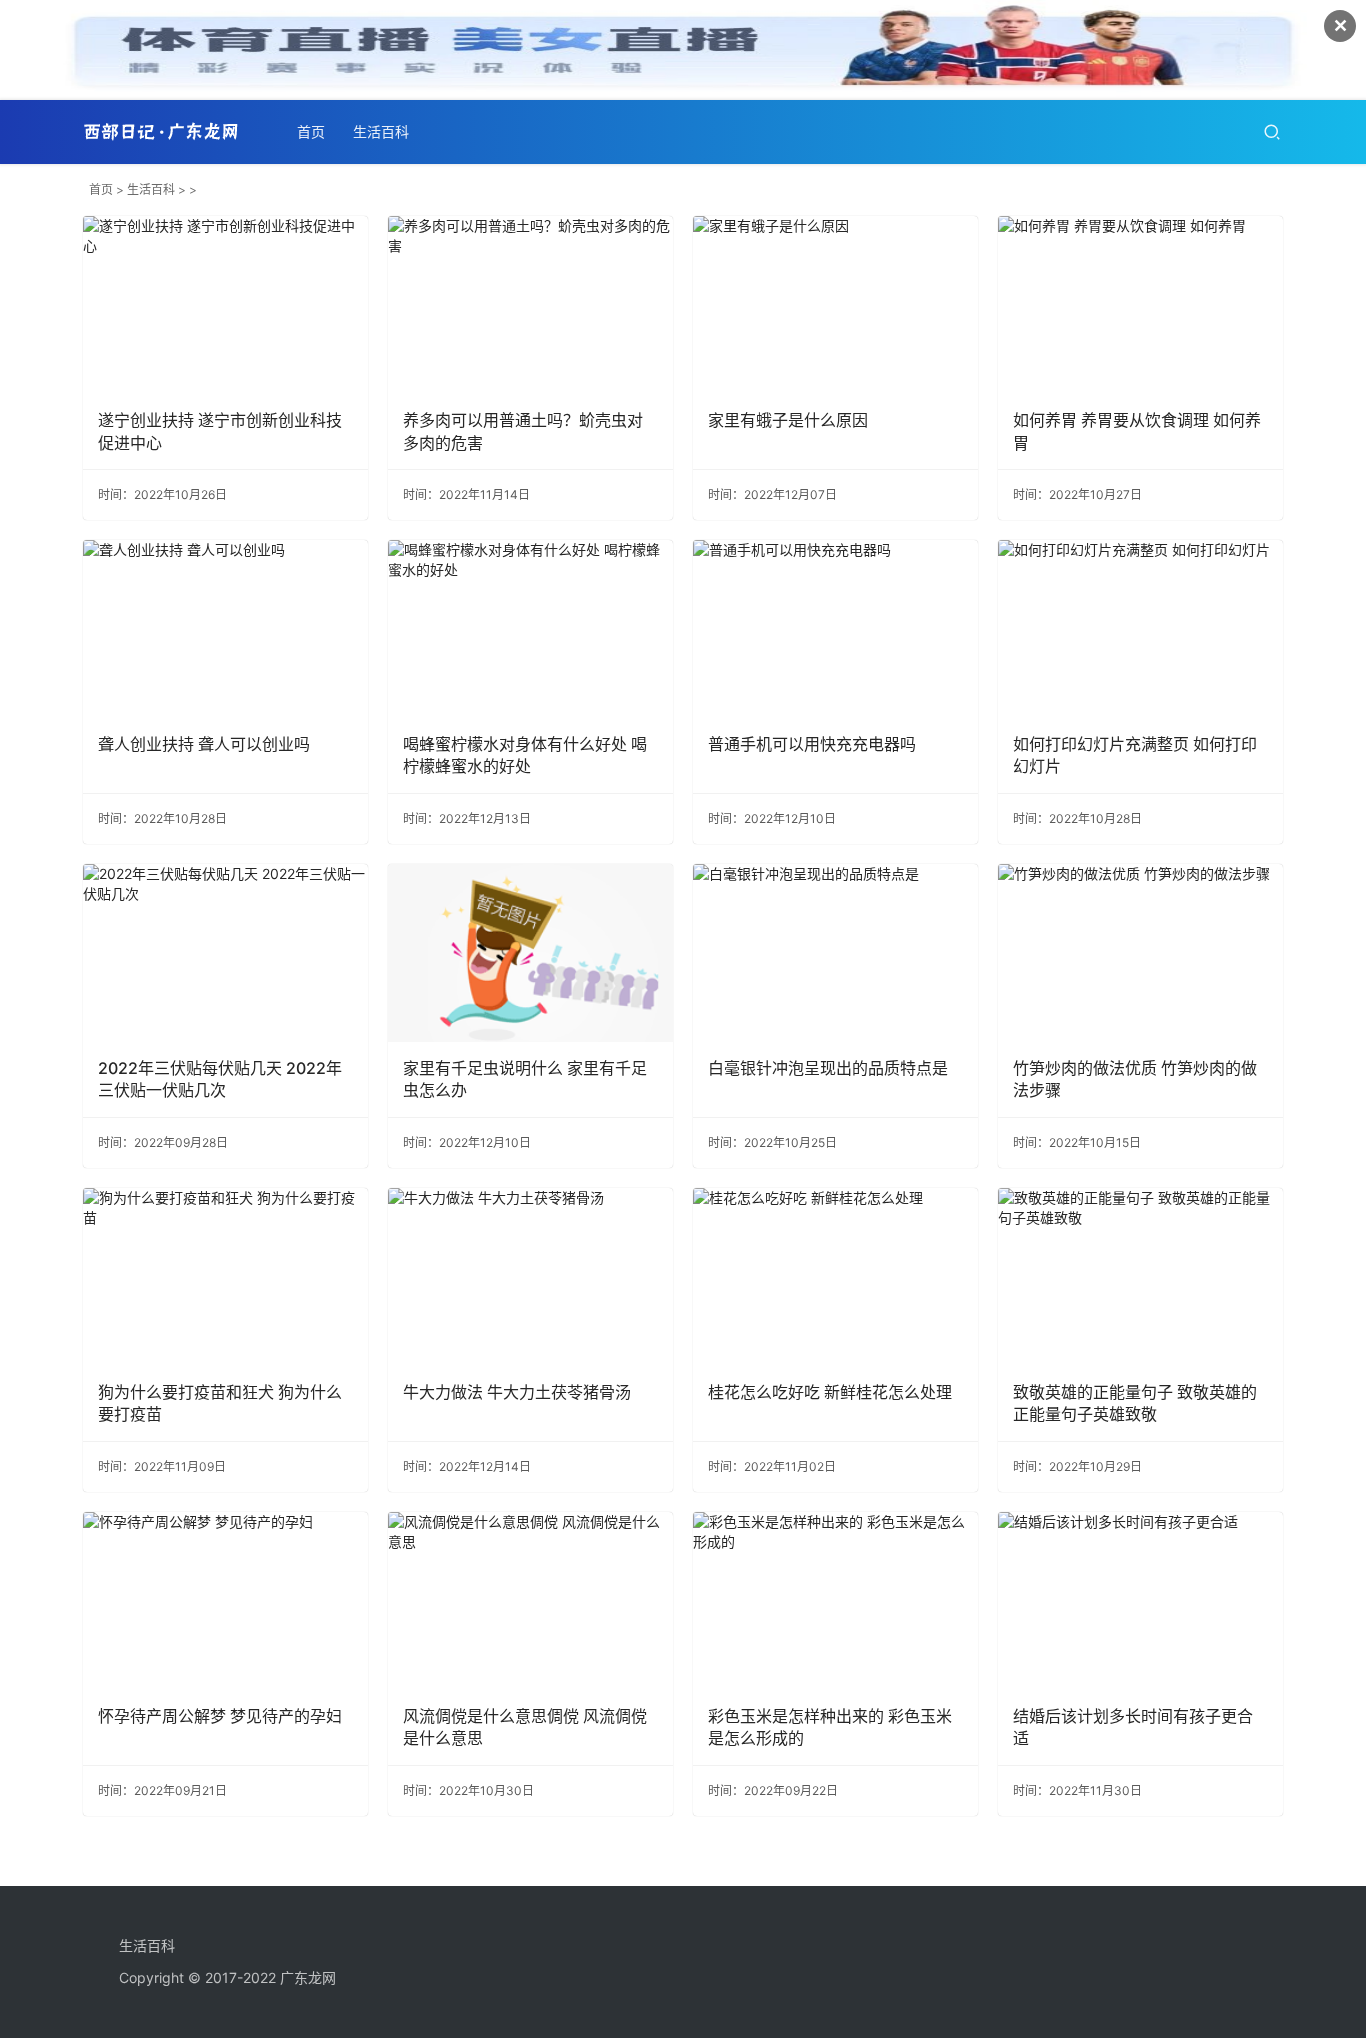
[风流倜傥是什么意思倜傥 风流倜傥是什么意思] (530, 1601)
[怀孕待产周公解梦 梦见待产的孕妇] (225, 1601)
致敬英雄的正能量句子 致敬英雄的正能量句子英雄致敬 (1135, 1403)
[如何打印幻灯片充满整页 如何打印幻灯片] (1140, 629)
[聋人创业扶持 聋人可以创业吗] (225, 629)
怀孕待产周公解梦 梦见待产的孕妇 (220, 1716)
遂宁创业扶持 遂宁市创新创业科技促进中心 (220, 431)
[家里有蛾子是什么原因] (835, 305)
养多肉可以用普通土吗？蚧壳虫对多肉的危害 (523, 431)
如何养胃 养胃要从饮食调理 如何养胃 (1137, 431)
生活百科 (381, 131)
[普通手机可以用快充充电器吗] (835, 629)
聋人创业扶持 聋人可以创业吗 (204, 744)
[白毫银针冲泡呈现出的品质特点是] (835, 953)
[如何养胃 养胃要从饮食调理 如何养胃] (1140, 305)
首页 (311, 131)
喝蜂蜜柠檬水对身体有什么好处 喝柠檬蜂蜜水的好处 (525, 755)
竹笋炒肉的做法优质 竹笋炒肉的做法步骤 (1135, 1079)
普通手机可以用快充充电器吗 (812, 744)
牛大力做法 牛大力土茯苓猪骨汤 (517, 1392)
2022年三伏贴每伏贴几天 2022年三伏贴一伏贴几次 (220, 1079)
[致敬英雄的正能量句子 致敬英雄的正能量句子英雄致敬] (1140, 1277)
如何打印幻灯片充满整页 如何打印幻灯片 (1135, 755)
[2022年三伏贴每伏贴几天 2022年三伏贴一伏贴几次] (225, 953)
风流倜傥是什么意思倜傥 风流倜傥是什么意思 (525, 1727)
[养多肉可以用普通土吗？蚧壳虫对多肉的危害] (530, 305)
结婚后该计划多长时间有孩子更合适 (1133, 1727)
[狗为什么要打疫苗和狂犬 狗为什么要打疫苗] (225, 1277)
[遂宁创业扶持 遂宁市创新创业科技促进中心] (225, 305)
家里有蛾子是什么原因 (788, 420)
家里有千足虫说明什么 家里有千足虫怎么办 (525, 1079)
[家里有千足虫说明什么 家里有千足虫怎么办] (530, 953)
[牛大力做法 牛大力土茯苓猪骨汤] (530, 1277)
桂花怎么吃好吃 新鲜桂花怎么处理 (830, 1392)
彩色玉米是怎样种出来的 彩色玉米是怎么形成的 (830, 1727)
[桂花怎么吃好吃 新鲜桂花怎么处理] (835, 1277)
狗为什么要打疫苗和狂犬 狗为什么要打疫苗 (220, 1403)
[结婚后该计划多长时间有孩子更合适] (1140, 1601)
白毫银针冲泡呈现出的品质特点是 (828, 1068)
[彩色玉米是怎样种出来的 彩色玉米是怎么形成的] (835, 1601)
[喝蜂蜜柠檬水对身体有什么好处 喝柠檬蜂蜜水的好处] (530, 629)
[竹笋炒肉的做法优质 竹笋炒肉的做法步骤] (1140, 953)
